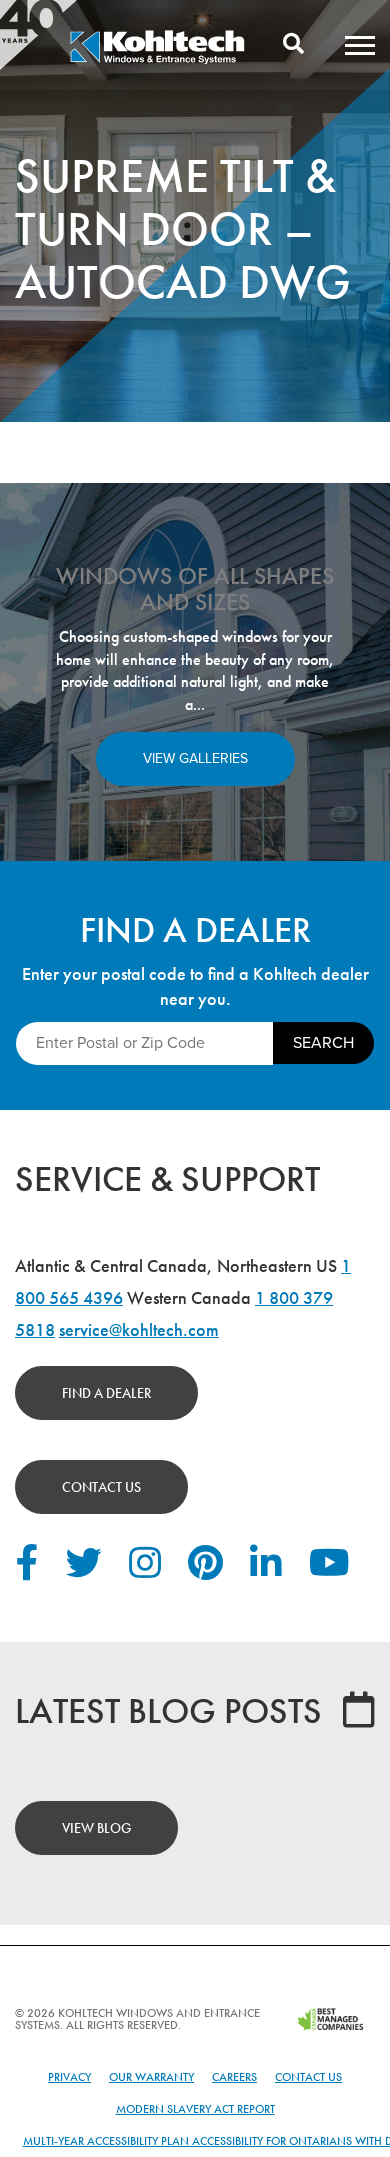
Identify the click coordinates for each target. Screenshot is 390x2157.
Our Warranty (151, 2077)
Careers (234, 2077)
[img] (157, 61)
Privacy (69, 2077)
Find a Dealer (106, 1393)
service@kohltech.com (139, 1329)
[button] (360, 45)
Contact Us (101, 1487)
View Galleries (195, 758)
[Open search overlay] (293, 45)
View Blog (96, 1828)
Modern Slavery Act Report (195, 2109)
